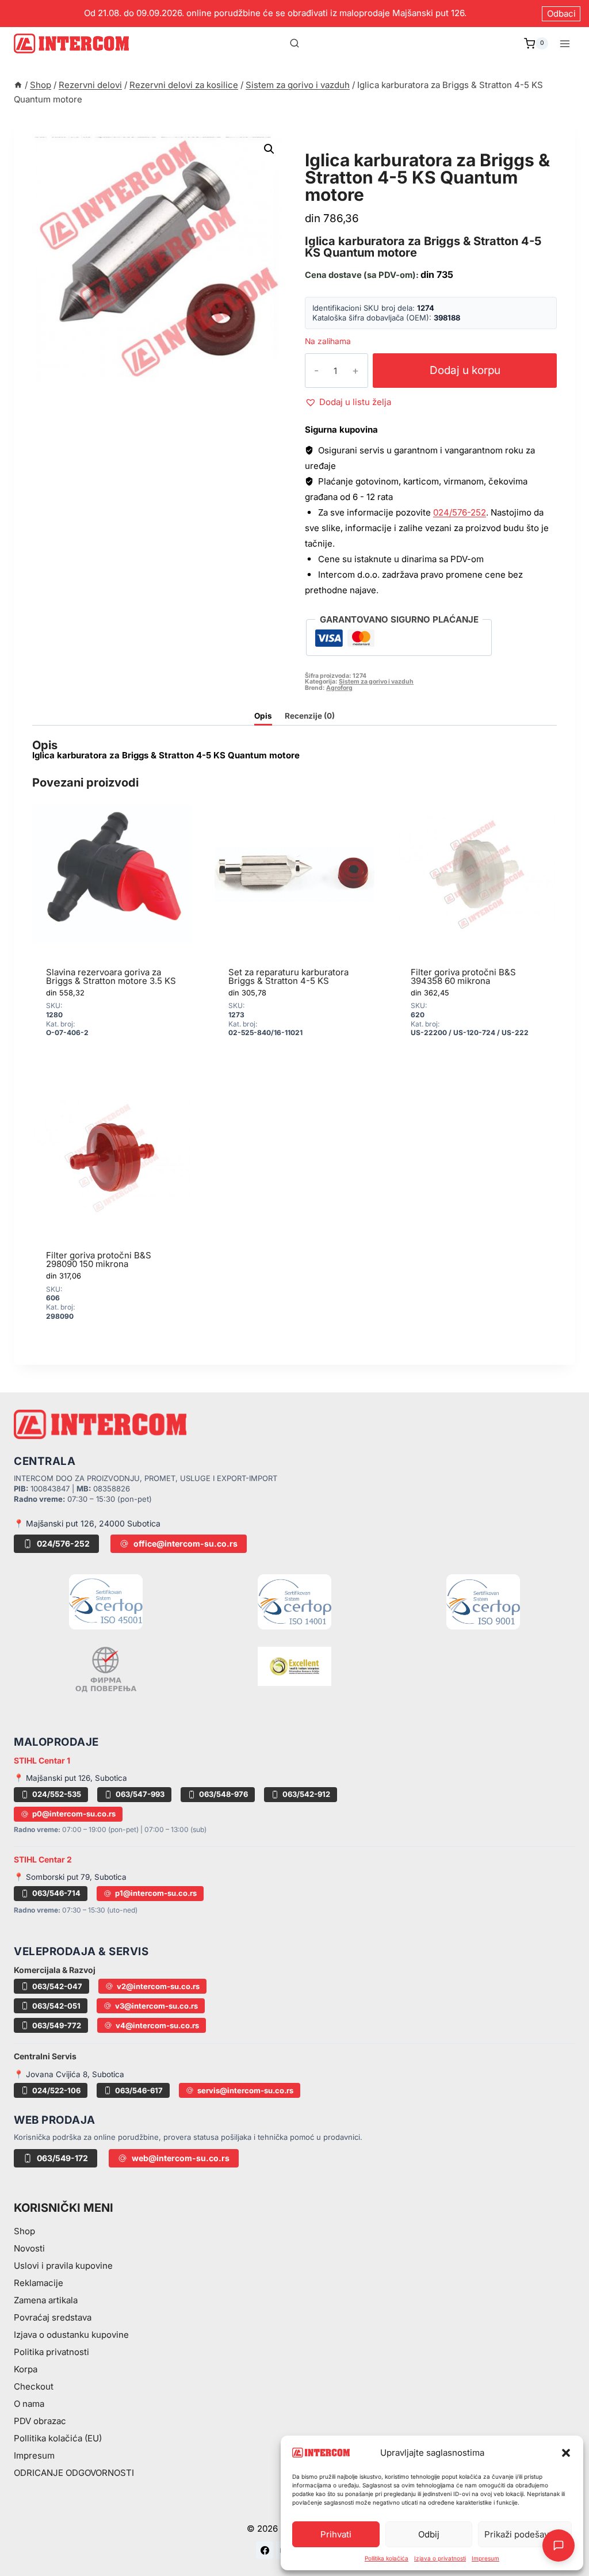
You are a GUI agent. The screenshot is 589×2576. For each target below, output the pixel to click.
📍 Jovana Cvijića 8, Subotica (69, 2074)
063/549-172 (62, 2158)
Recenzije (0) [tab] (310, 716)
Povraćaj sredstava (53, 2317)
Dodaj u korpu (465, 370)
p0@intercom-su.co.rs (74, 1814)
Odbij (429, 2534)
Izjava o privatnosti (440, 2558)
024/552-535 (57, 1794)
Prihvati (336, 2534)
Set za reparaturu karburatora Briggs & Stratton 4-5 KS (288, 976)
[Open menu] (565, 43)
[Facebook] (265, 2550)
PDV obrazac (40, 2421)
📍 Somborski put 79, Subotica (70, 1877)
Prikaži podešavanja (525, 2534)
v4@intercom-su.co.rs (157, 2025)
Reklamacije (39, 2283)
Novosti (29, 2248)
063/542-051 (56, 2006)
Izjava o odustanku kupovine (71, 2335)
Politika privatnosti (51, 2352)
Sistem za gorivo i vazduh (380, 147)
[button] (566, 2453)
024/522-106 (56, 2090)
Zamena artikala (46, 2300)
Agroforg (339, 688)
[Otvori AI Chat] (559, 2546)
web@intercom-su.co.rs (181, 2158)
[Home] (18, 85)
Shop (24, 2231)
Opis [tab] (263, 716)
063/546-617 (139, 2090)
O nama (29, 2404)
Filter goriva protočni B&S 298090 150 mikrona (99, 1260)
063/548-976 (223, 1794)
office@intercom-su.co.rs (186, 1543)
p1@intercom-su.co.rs (156, 1893)
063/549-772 (57, 2025)
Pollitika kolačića (387, 2558)
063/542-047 (57, 1986)
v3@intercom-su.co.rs (156, 2006)
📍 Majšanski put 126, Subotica (70, 1778)
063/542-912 (306, 1794)
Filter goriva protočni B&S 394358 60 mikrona (463, 976)
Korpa (26, 2369)
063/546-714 (56, 1893)
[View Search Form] (294, 44)
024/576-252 (460, 512)
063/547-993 (140, 1794)
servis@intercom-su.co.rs (245, 2090)
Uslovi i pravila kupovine (63, 2266)
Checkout (34, 2386)
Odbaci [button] (561, 14)
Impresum (485, 2558)
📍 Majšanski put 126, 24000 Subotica (87, 1523)
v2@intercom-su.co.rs (158, 1986)
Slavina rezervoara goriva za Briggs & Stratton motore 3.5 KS (111, 976)
